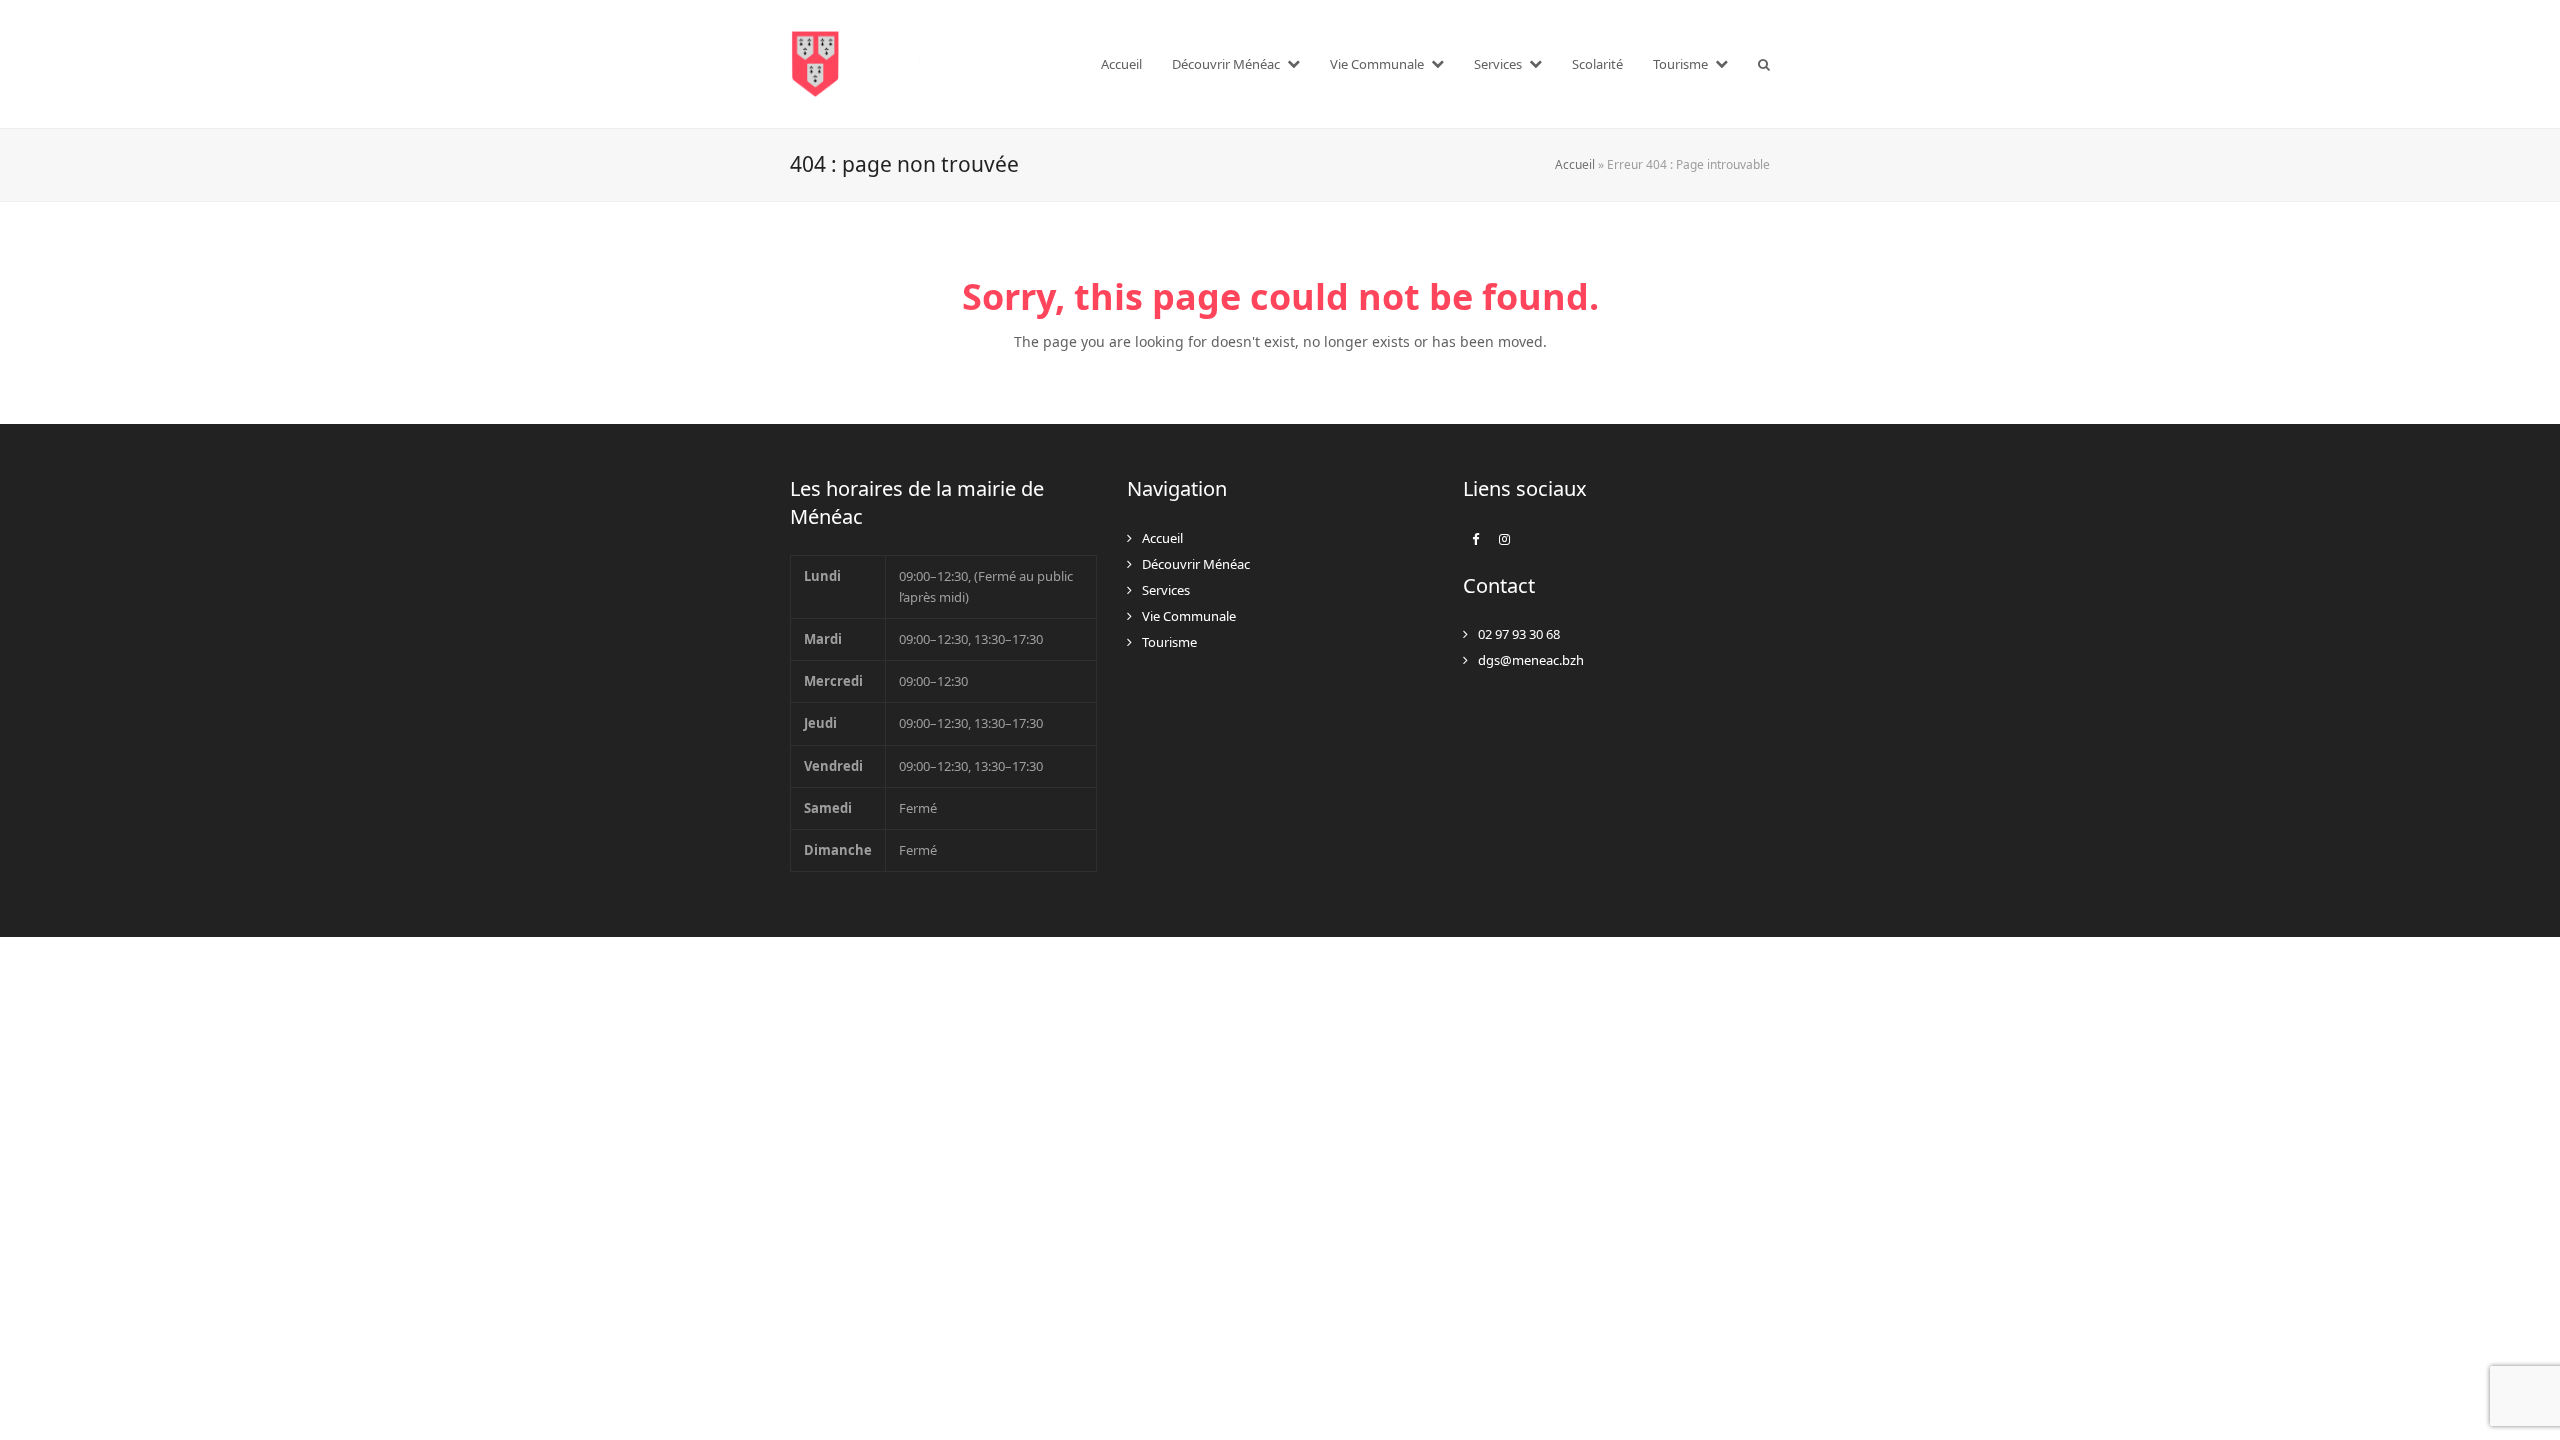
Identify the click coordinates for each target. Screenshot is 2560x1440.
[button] (1764, 64)
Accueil (1575, 164)
